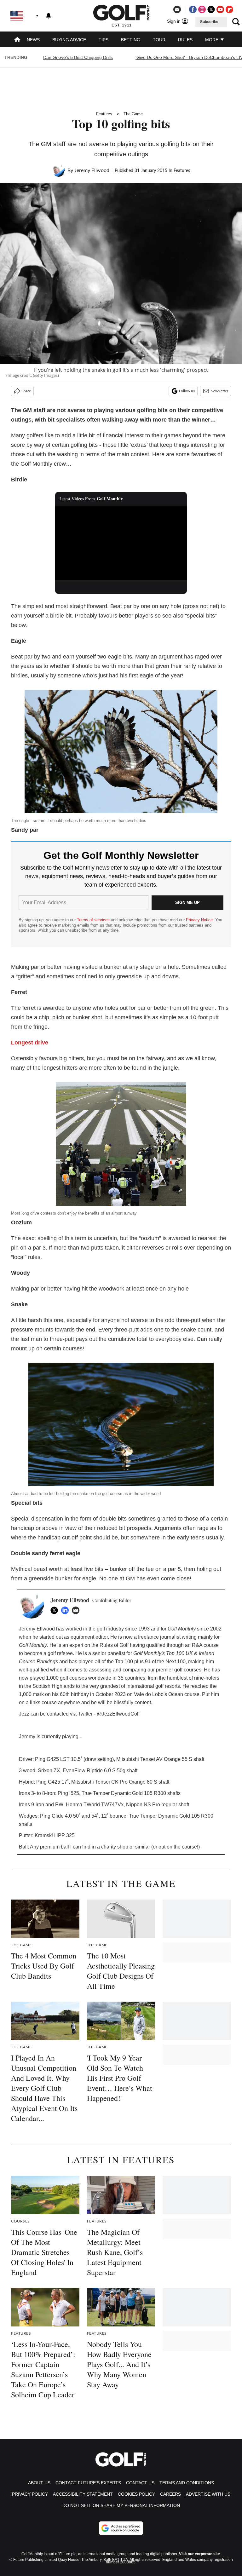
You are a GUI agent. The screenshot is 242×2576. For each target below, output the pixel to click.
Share (26, 391)
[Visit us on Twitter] (211, 9)
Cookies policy (136, 2494)
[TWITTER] (56, 1610)
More (212, 40)
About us (39, 2483)
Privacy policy (30, 2494)
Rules (185, 40)
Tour (159, 40)
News (33, 40)
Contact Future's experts (88, 2483)
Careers (170, 2494)
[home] (17, 40)
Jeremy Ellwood (92, 170)
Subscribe (209, 22)
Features (104, 114)
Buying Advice (69, 40)
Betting (131, 40)
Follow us (187, 391)
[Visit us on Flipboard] (229, 9)
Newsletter (219, 391)
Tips (104, 40)
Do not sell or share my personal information (121, 2505)
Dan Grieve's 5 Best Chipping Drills (78, 57)
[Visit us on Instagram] (202, 9)
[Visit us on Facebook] (193, 9)
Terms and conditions (187, 2483)
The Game (133, 114)
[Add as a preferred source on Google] (121, 2528)
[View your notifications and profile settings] (49, 16)
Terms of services (94, 920)
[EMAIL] (77, 1610)
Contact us (140, 2483)
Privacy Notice (199, 920)
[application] (121, 543)
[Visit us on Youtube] (220, 9)
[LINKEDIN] (66, 1610)
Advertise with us (208, 2494)
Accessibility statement (83, 2494)
